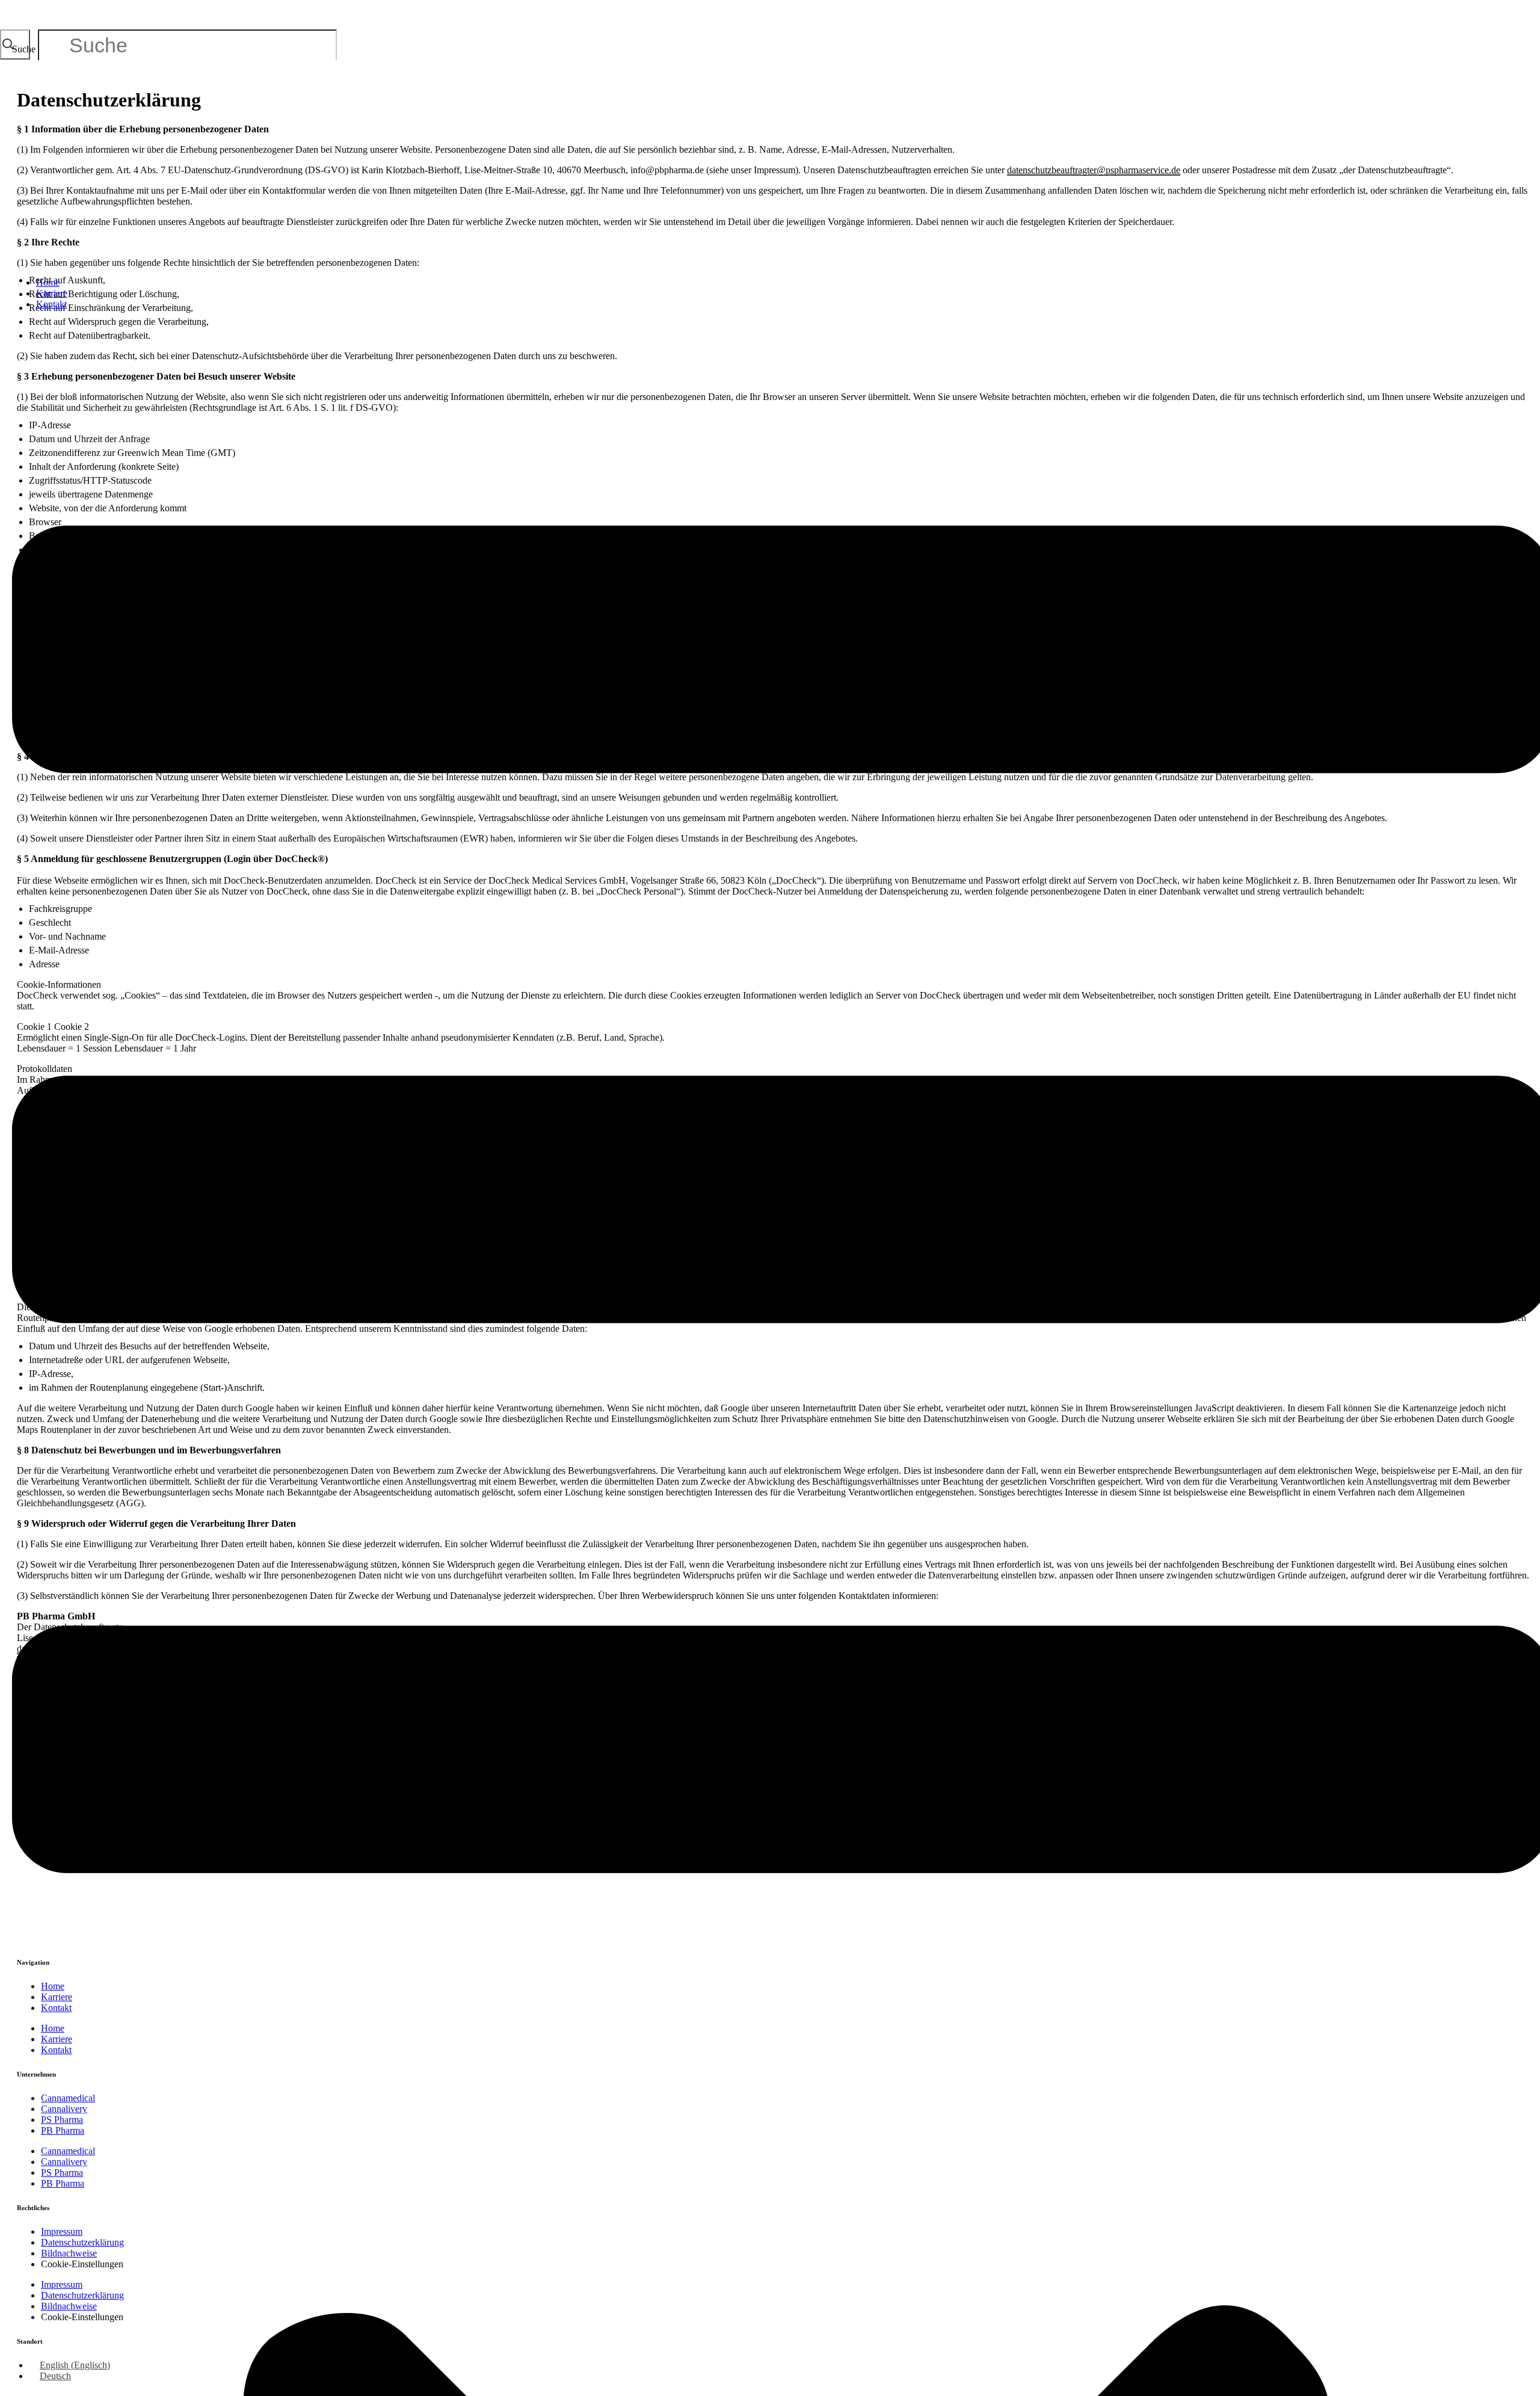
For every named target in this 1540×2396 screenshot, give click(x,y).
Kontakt (51, 304)
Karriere (52, 293)
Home (48, 282)
